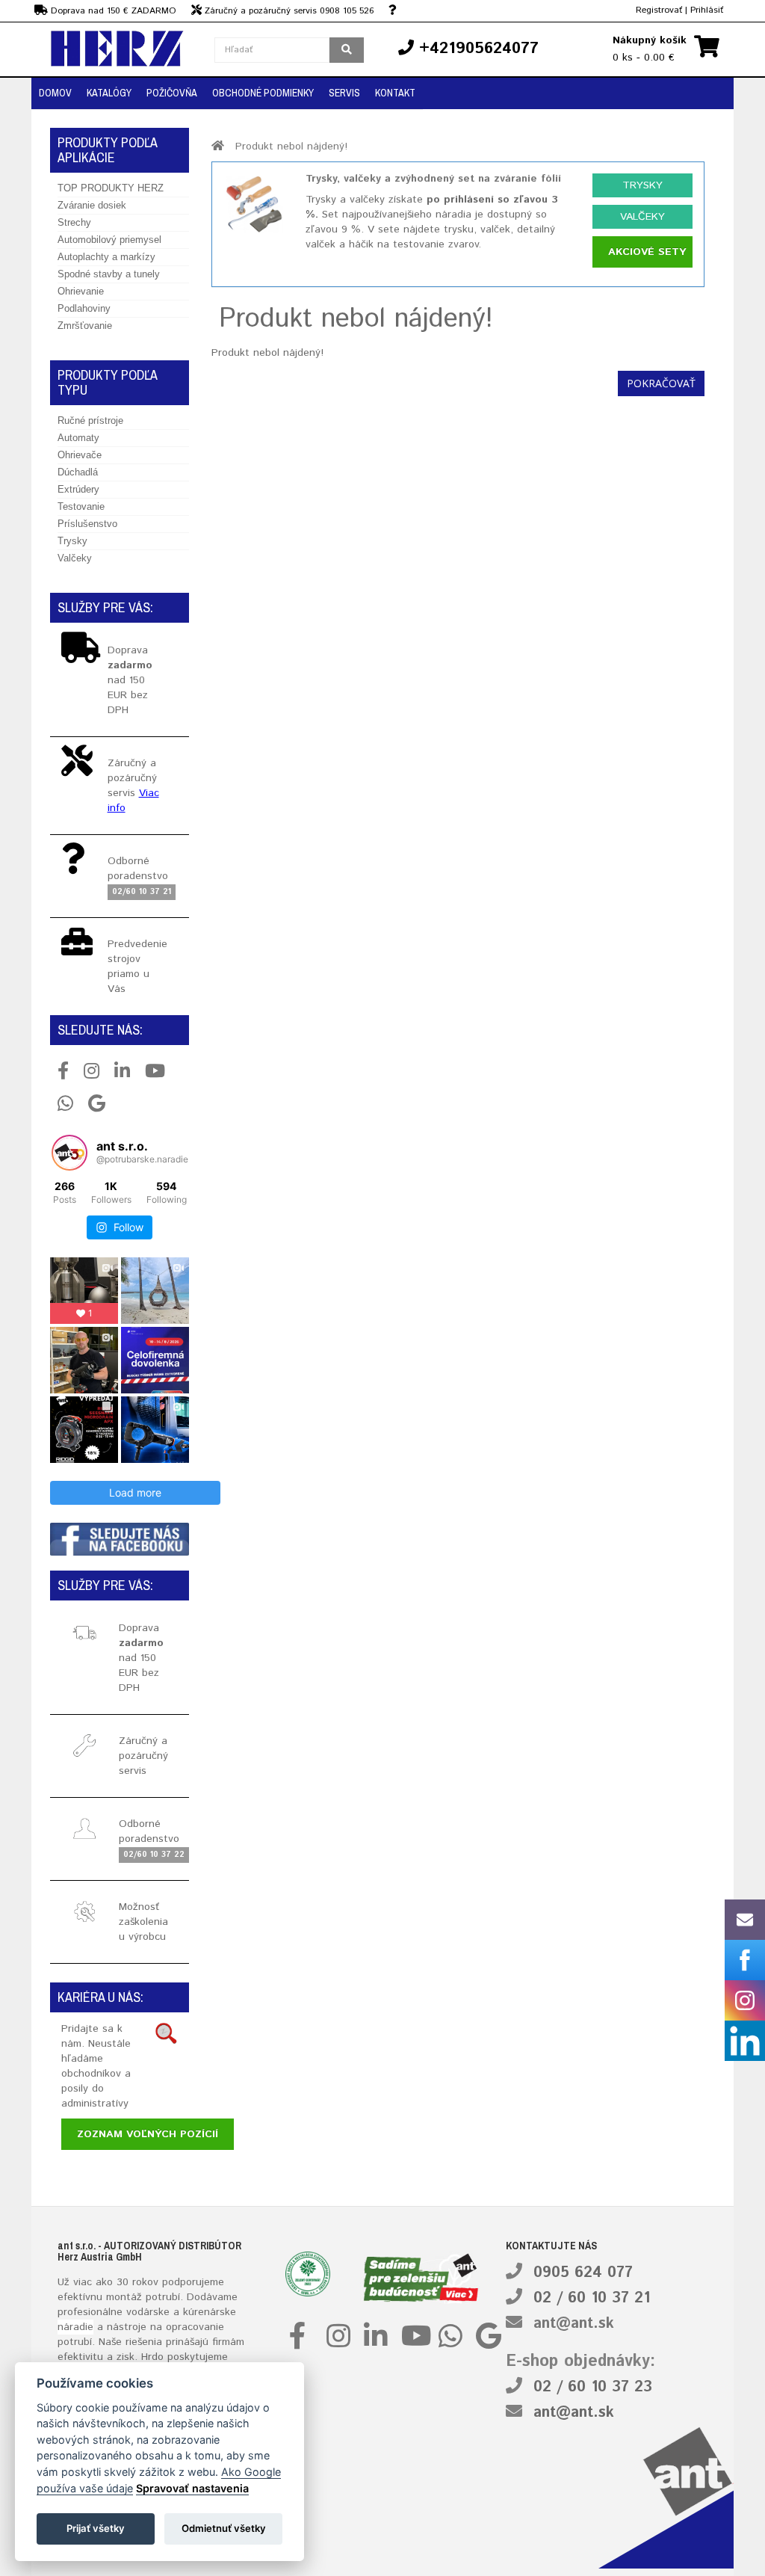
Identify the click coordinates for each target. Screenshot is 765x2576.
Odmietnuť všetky (224, 2528)
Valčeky (75, 558)
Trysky (72, 541)
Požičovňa (172, 93)
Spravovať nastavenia (192, 2488)
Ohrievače (80, 455)
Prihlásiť (707, 10)
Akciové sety (647, 252)
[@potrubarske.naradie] (69, 1153)
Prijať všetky (96, 2528)
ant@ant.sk (574, 2324)
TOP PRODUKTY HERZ (111, 188)
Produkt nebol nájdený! (291, 147)
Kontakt (395, 93)
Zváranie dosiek (92, 205)
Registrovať (659, 10)
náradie (75, 2327)
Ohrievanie (81, 291)
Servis (344, 93)
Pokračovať (661, 383)
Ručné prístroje (90, 420)
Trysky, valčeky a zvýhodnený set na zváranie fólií (433, 179)
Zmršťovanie (85, 326)
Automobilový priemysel (109, 240)
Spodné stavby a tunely (109, 274)
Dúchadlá (78, 472)
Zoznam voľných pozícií (148, 2134)
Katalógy (109, 93)
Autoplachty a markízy (106, 257)
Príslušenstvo (87, 524)
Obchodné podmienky (263, 93)
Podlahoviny (84, 308)
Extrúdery (78, 489)
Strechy (74, 222)
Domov (55, 93)
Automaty (78, 438)
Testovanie (81, 506)
